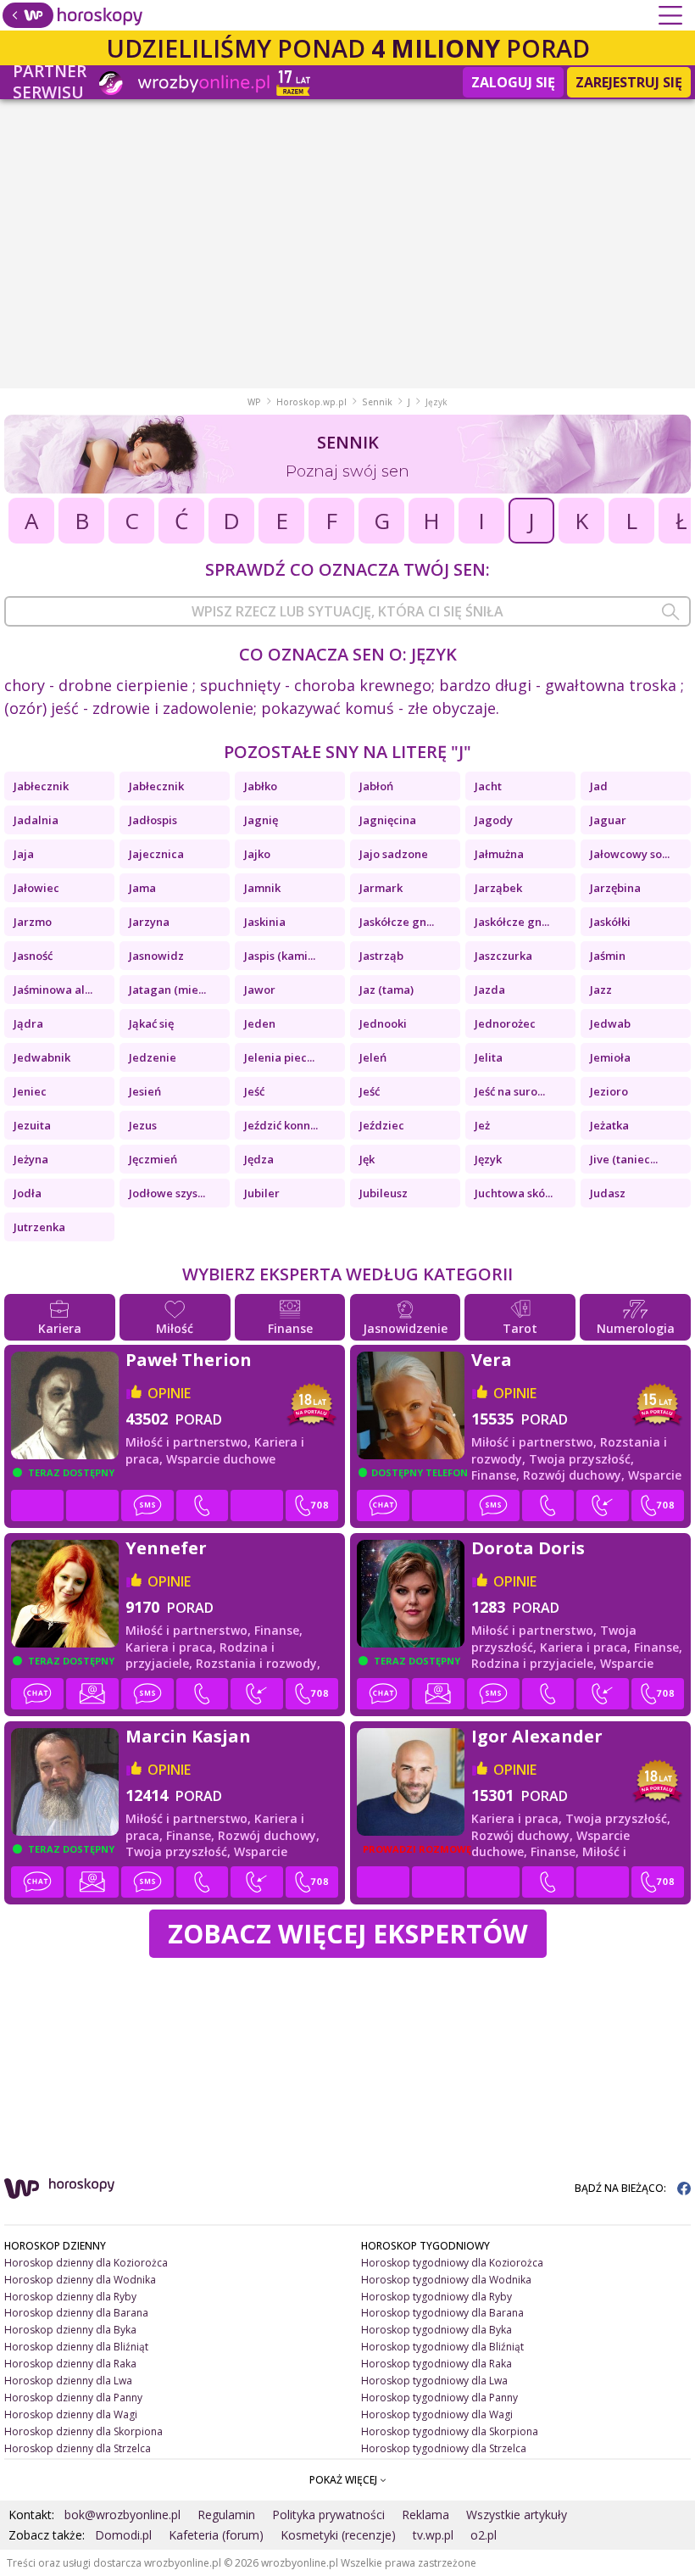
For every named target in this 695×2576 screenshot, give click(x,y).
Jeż (482, 1125)
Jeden (260, 1023)
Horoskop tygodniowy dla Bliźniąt (442, 2347)
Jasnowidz (156, 956)
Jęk (367, 1159)
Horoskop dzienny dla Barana (76, 2313)
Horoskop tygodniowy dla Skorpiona (450, 2431)
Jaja (24, 854)
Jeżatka (609, 1125)
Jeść (254, 1091)
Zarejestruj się (629, 82)
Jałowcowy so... (630, 854)
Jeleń (373, 1057)
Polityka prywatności (328, 2515)
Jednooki (383, 1023)
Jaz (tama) (386, 990)
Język (488, 1159)
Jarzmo (33, 922)
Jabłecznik (41, 786)
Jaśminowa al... (53, 990)
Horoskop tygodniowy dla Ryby (436, 2297)
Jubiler (262, 1193)
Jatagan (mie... (167, 990)
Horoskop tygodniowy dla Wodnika (446, 2280)
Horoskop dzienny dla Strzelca (78, 2448)
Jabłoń (376, 786)
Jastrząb (381, 956)
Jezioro (609, 1091)
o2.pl (484, 2535)
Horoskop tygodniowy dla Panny (439, 2398)
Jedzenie (153, 1057)
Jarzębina (615, 888)
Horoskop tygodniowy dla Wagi (437, 2414)
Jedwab (610, 1023)
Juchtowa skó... (514, 1193)
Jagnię (261, 820)
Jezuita (32, 1125)
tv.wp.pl (433, 2535)
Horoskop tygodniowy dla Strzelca (444, 2448)
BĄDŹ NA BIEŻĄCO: (622, 2188)
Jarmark (381, 888)
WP (254, 402)
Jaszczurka (503, 956)
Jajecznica (156, 854)
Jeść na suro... (510, 1091)
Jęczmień (153, 1159)
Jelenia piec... (279, 1057)
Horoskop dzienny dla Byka (70, 2330)
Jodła (28, 1193)
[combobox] (347, 611)
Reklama (425, 2515)
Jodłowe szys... (167, 1193)
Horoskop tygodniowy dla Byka (436, 2330)
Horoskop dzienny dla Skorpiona (83, 2431)
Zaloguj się (513, 82)
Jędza (259, 1159)
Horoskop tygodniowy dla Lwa (434, 2381)
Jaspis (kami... (280, 956)
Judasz (608, 1193)
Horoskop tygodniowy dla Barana (442, 2313)
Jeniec (30, 1091)
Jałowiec (36, 888)
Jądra (28, 1023)
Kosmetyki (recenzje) (338, 2535)
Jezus (143, 1125)
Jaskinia (265, 922)
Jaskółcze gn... (397, 922)
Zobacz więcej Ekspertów (348, 1933)
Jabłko (261, 786)
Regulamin (226, 2515)
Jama (142, 888)
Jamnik (262, 888)
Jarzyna (149, 922)
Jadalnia (36, 820)
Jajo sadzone (394, 854)
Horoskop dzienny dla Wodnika (80, 2280)
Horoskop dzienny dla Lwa (68, 2381)
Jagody (494, 820)
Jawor (260, 990)
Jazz (601, 990)
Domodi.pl (123, 2535)
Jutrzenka (39, 1227)
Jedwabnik (42, 1057)
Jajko (257, 854)
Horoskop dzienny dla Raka (70, 2364)
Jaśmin (608, 956)
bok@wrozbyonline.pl (122, 2515)
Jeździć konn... (281, 1125)
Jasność (33, 956)
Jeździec (382, 1125)
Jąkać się (151, 1023)
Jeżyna (31, 1159)
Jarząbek (498, 888)
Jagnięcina (388, 820)
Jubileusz (384, 1193)
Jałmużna (499, 854)
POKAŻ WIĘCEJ (345, 2480)
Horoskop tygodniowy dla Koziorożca (452, 2263)
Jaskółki (610, 922)
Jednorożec (505, 1023)
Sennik (377, 402)
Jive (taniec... (624, 1159)
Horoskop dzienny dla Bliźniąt (76, 2347)
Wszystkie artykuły (517, 2515)
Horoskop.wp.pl (311, 402)
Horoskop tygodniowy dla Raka (436, 2364)
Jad (599, 786)
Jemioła (610, 1057)
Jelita (489, 1057)
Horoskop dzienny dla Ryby (70, 2297)
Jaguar (608, 820)
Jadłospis (153, 820)
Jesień (145, 1091)
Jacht (488, 786)
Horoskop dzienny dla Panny (73, 2398)
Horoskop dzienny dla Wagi (71, 2414)
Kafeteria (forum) (216, 2535)
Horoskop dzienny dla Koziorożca (86, 2263)
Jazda (490, 990)
